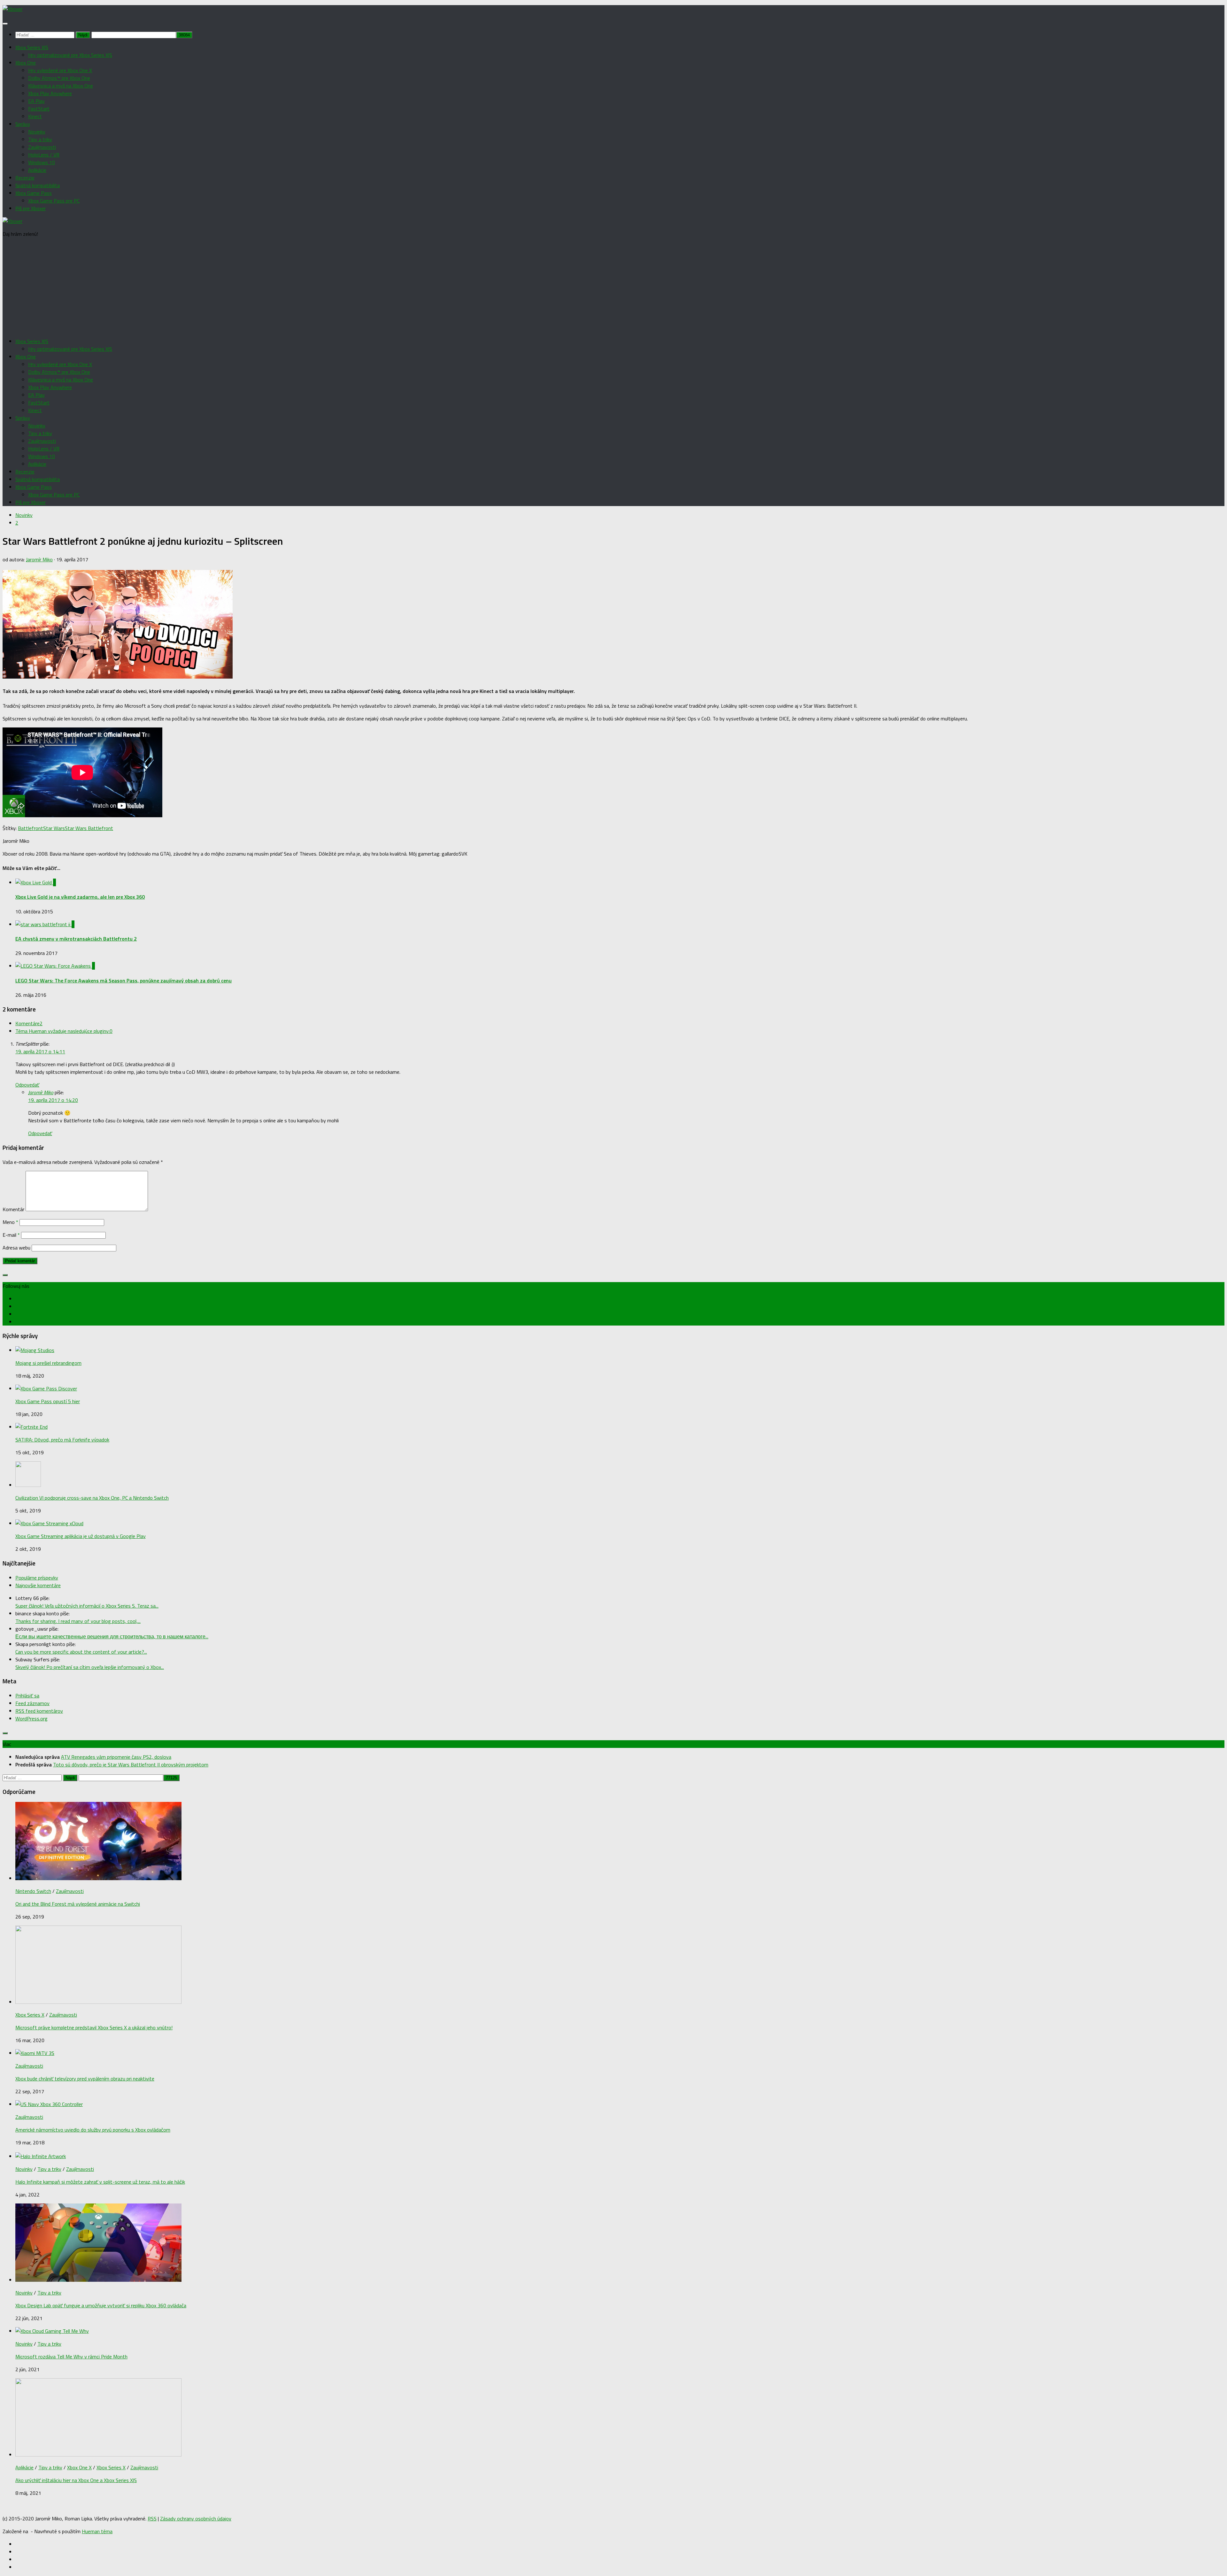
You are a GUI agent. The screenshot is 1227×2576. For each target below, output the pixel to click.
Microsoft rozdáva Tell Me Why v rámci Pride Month (71, 2357)
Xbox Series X (30, 2015)
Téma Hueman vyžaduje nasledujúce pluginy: (64, 1031)
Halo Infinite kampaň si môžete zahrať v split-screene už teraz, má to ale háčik (100, 2182)
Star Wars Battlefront (89, 828)
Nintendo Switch (33, 1891)
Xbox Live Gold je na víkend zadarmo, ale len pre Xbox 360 (80, 897)
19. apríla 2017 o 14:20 (53, 1100)
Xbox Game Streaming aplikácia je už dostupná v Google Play (81, 1536)
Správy (23, 124)
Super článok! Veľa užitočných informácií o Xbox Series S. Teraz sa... (87, 1606)
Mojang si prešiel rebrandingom (48, 1363)
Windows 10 (42, 162)
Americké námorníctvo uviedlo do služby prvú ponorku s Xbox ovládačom (93, 2130)
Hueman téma (97, 2531)
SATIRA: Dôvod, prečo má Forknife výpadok (62, 1440)
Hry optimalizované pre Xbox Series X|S (70, 55)
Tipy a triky (40, 139)
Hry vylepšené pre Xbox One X (60, 70)
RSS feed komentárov (39, 1711)
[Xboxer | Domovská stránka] (12, 9)
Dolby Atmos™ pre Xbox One (59, 78)
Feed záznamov (32, 1703)
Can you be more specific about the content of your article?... (81, 1652)
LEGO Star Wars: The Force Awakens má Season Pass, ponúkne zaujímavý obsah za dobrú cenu (123, 980)
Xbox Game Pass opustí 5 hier (48, 1401)
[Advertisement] (613, 288)
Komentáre (29, 1023)
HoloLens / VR (44, 155)
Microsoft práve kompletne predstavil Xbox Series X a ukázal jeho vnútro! (94, 2027)
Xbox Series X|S (32, 47)
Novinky (37, 132)
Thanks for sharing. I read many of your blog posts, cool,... (78, 1621)
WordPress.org (31, 1719)
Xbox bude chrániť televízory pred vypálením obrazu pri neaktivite (85, 2079)
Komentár (13, 1209)
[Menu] (5, 24)
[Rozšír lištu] (5, 1275)
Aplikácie (37, 170)
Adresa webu (16, 1248)
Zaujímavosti (42, 147)
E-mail (11, 1235)
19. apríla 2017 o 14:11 (40, 1051)
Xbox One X (79, 2467)
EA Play (36, 101)
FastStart (39, 109)
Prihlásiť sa (27, 1696)
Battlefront (31, 828)
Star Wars (54, 828)
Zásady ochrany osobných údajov (196, 2518)
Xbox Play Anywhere (50, 93)
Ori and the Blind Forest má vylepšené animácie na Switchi (78, 1904)
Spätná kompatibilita (38, 185)
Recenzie (25, 178)
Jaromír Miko (39, 559)
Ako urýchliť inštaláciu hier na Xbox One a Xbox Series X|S (76, 2480)
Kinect (35, 116)
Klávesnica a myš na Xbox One (61, 86)
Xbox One (26, 63)
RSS (152, 2518)
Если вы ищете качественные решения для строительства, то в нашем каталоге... (112, 1636)
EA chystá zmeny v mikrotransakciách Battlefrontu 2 (76, 939)
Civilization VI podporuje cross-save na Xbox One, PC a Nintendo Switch (92, 1498)
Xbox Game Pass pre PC (54, 201)
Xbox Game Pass (34, 193)
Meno (10, 1222)
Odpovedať (27, 1085)
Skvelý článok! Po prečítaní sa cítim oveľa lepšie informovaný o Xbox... (90, 1667)
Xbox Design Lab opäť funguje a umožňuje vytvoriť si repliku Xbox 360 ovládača (101, 2305)
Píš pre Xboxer (31, 208)
